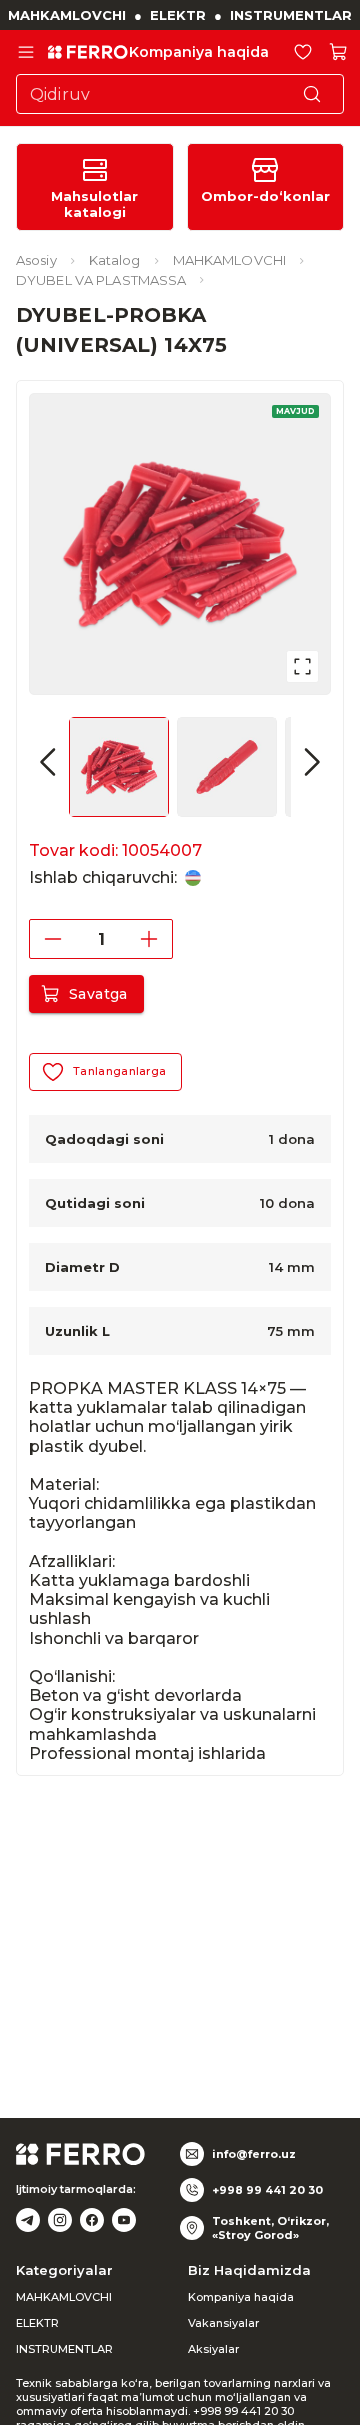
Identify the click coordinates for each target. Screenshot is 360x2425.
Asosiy (36, 260)
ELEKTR (178, 15)
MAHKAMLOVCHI (67, 15)
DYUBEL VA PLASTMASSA (101, 280)
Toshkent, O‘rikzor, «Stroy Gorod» (270, 2228)
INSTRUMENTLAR (291, 15)
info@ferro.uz (254, 2154)
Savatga (98, 994)
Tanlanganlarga (119, 1071)
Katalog (115, 260)
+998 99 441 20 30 (267, 2190)
